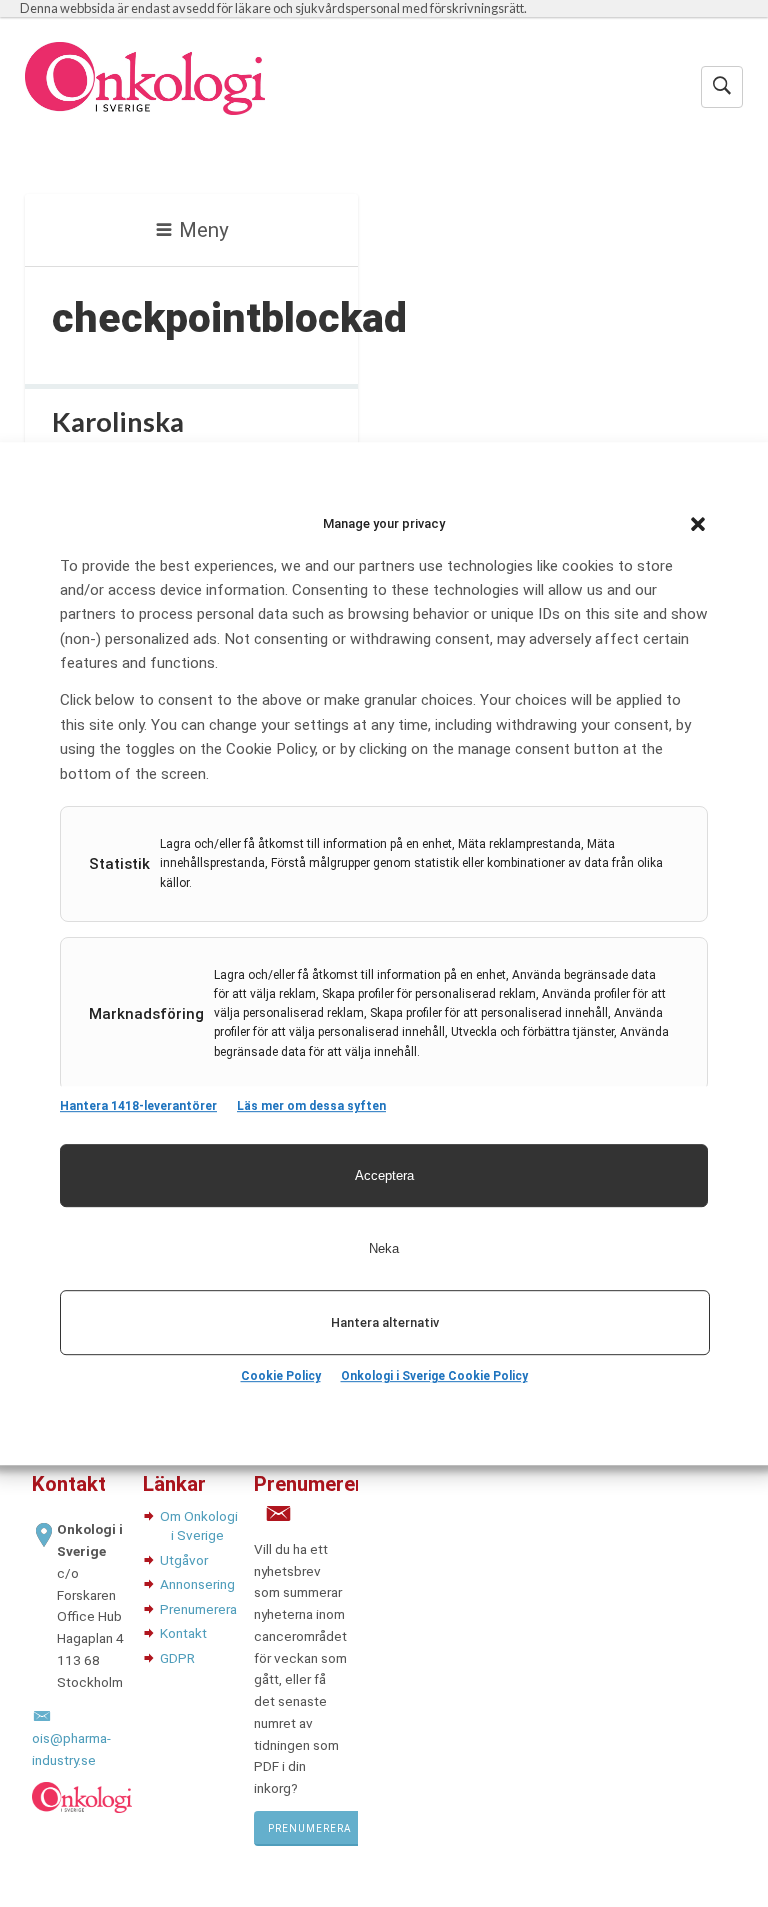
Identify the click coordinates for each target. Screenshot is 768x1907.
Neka (384, 1248)
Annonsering (197, 1584)
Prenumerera (198, 1609)
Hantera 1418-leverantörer (138, 1106)
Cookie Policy (281, 1376)
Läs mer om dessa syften (311, 1106)
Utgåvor (184, 1560)
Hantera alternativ (385, 1322)
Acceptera (384, 1175)
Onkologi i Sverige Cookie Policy (434, 1376)
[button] (698, 524)
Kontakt (183, 1633)
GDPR (177, 1658)
